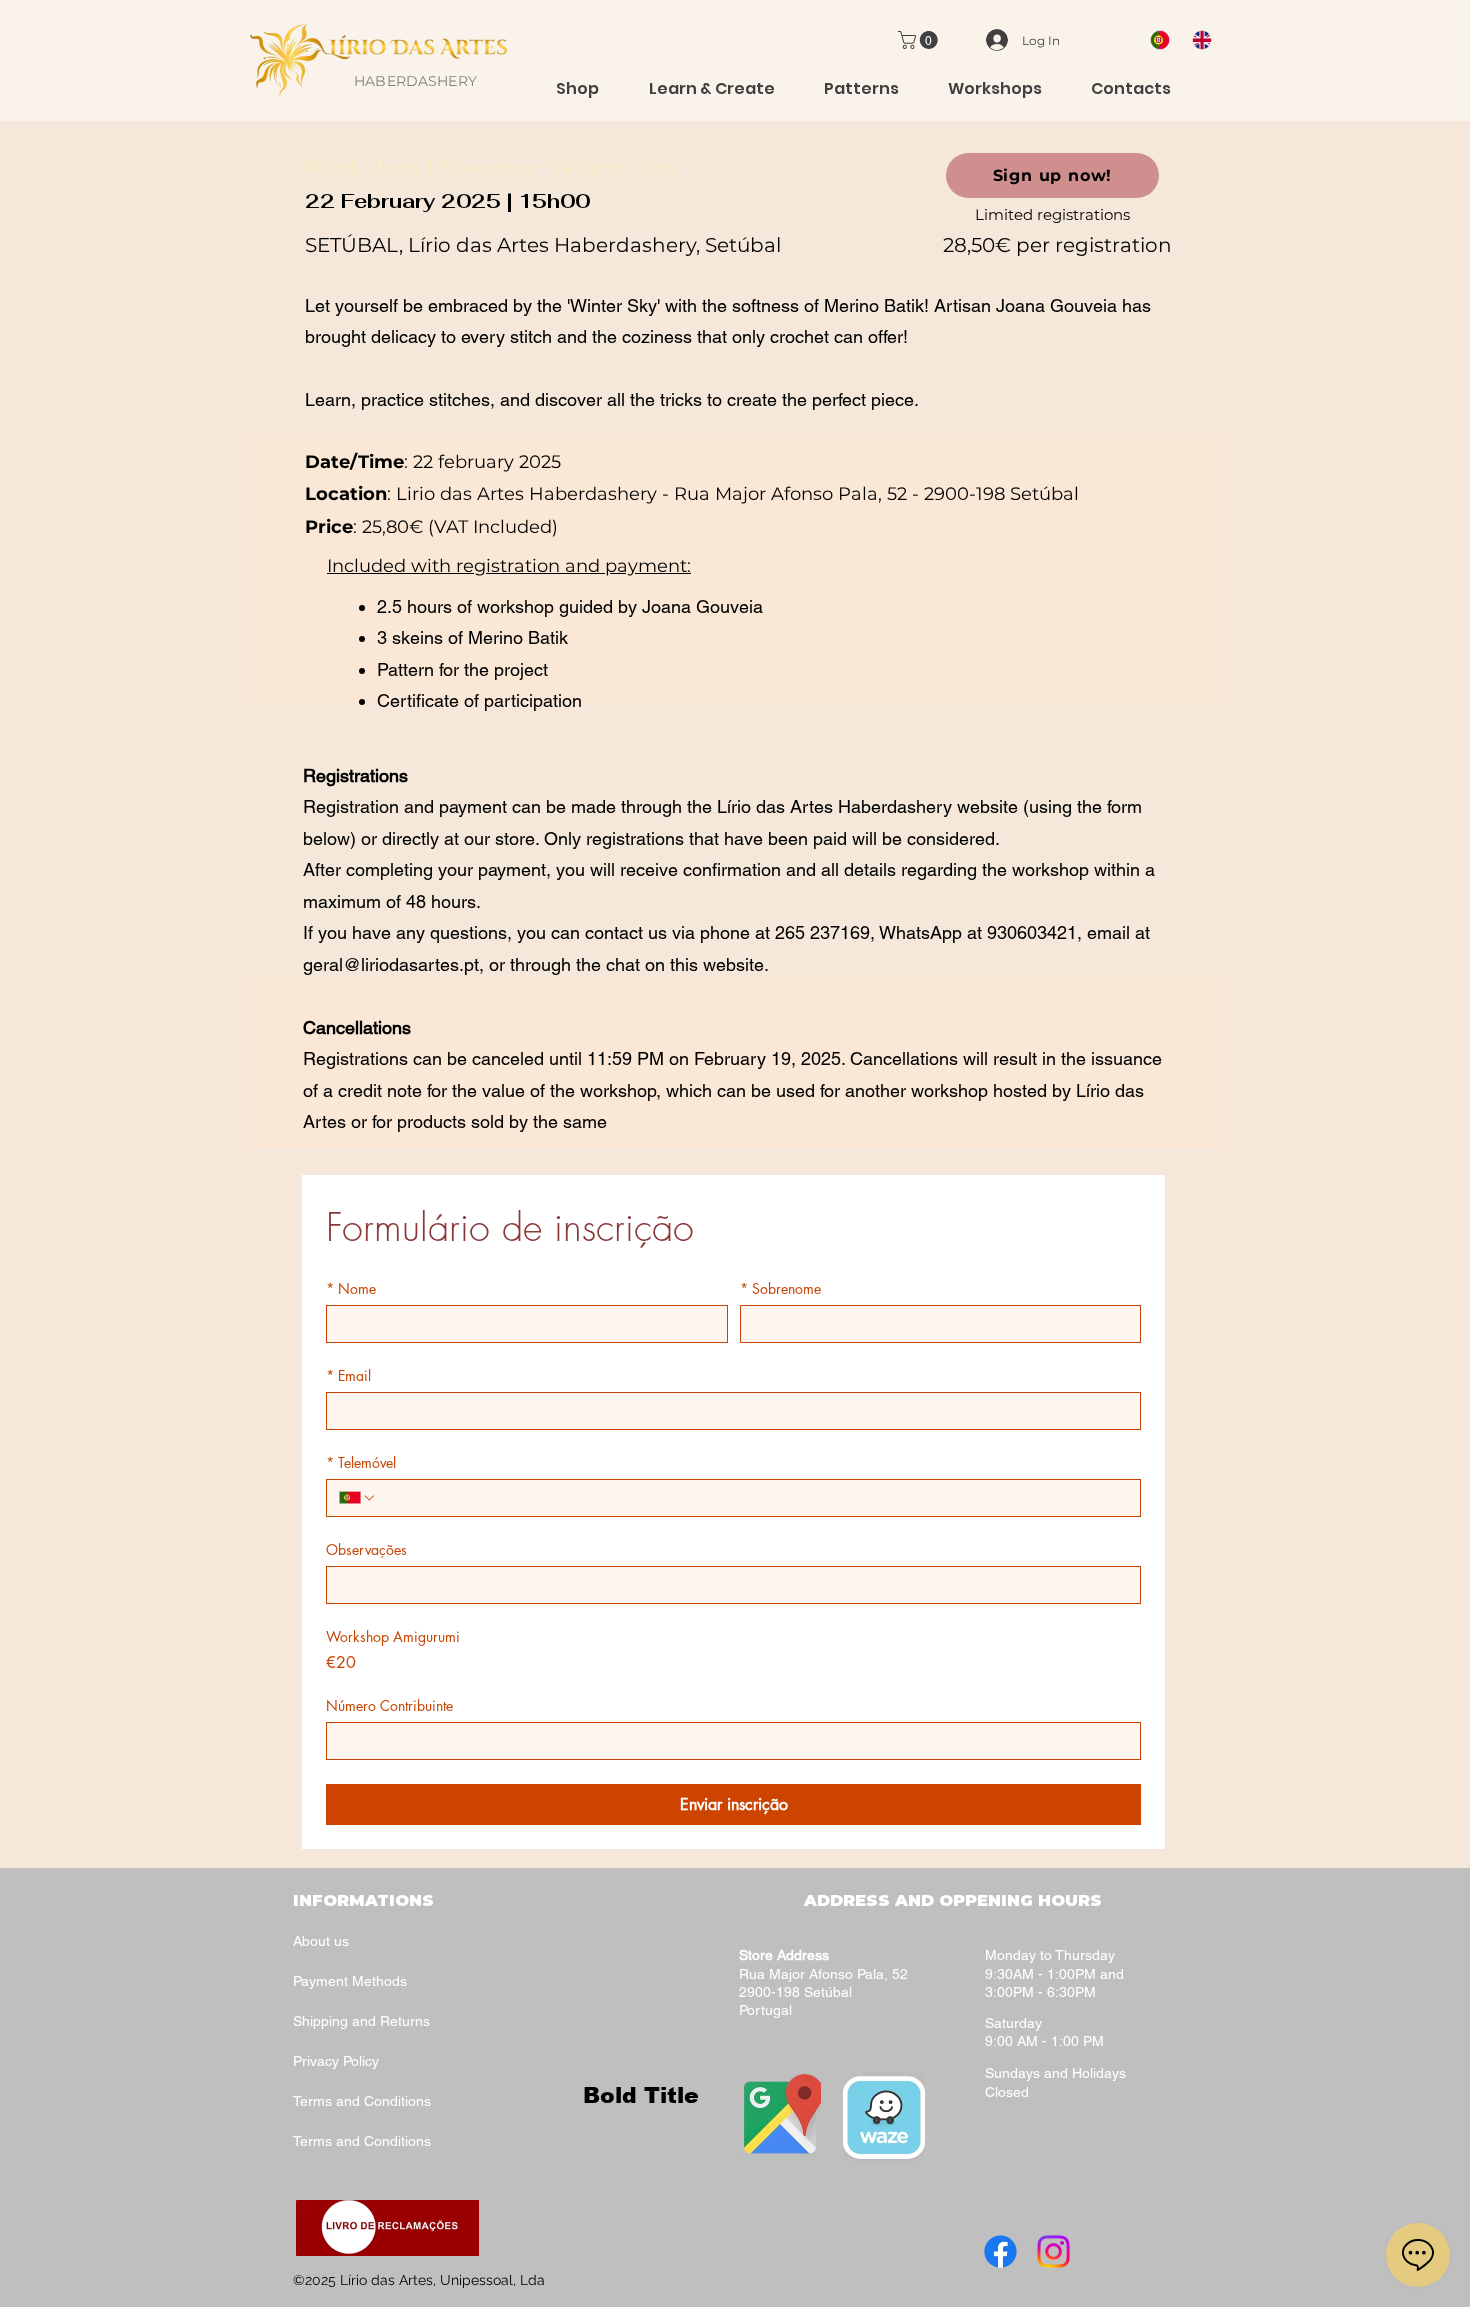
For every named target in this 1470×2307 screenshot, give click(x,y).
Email (348, 1375)
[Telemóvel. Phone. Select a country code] (358, 1498)
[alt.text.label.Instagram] (1053, 2251)
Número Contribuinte (389, 1705)
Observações (366, 1549)
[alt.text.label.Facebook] (1000, 2251)
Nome (351, 1288)
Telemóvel (361, 1462)
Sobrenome (780, 1288)
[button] (920, 40)
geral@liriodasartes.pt (391, 964)
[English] (1198, 40)
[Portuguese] (1156, 40)
